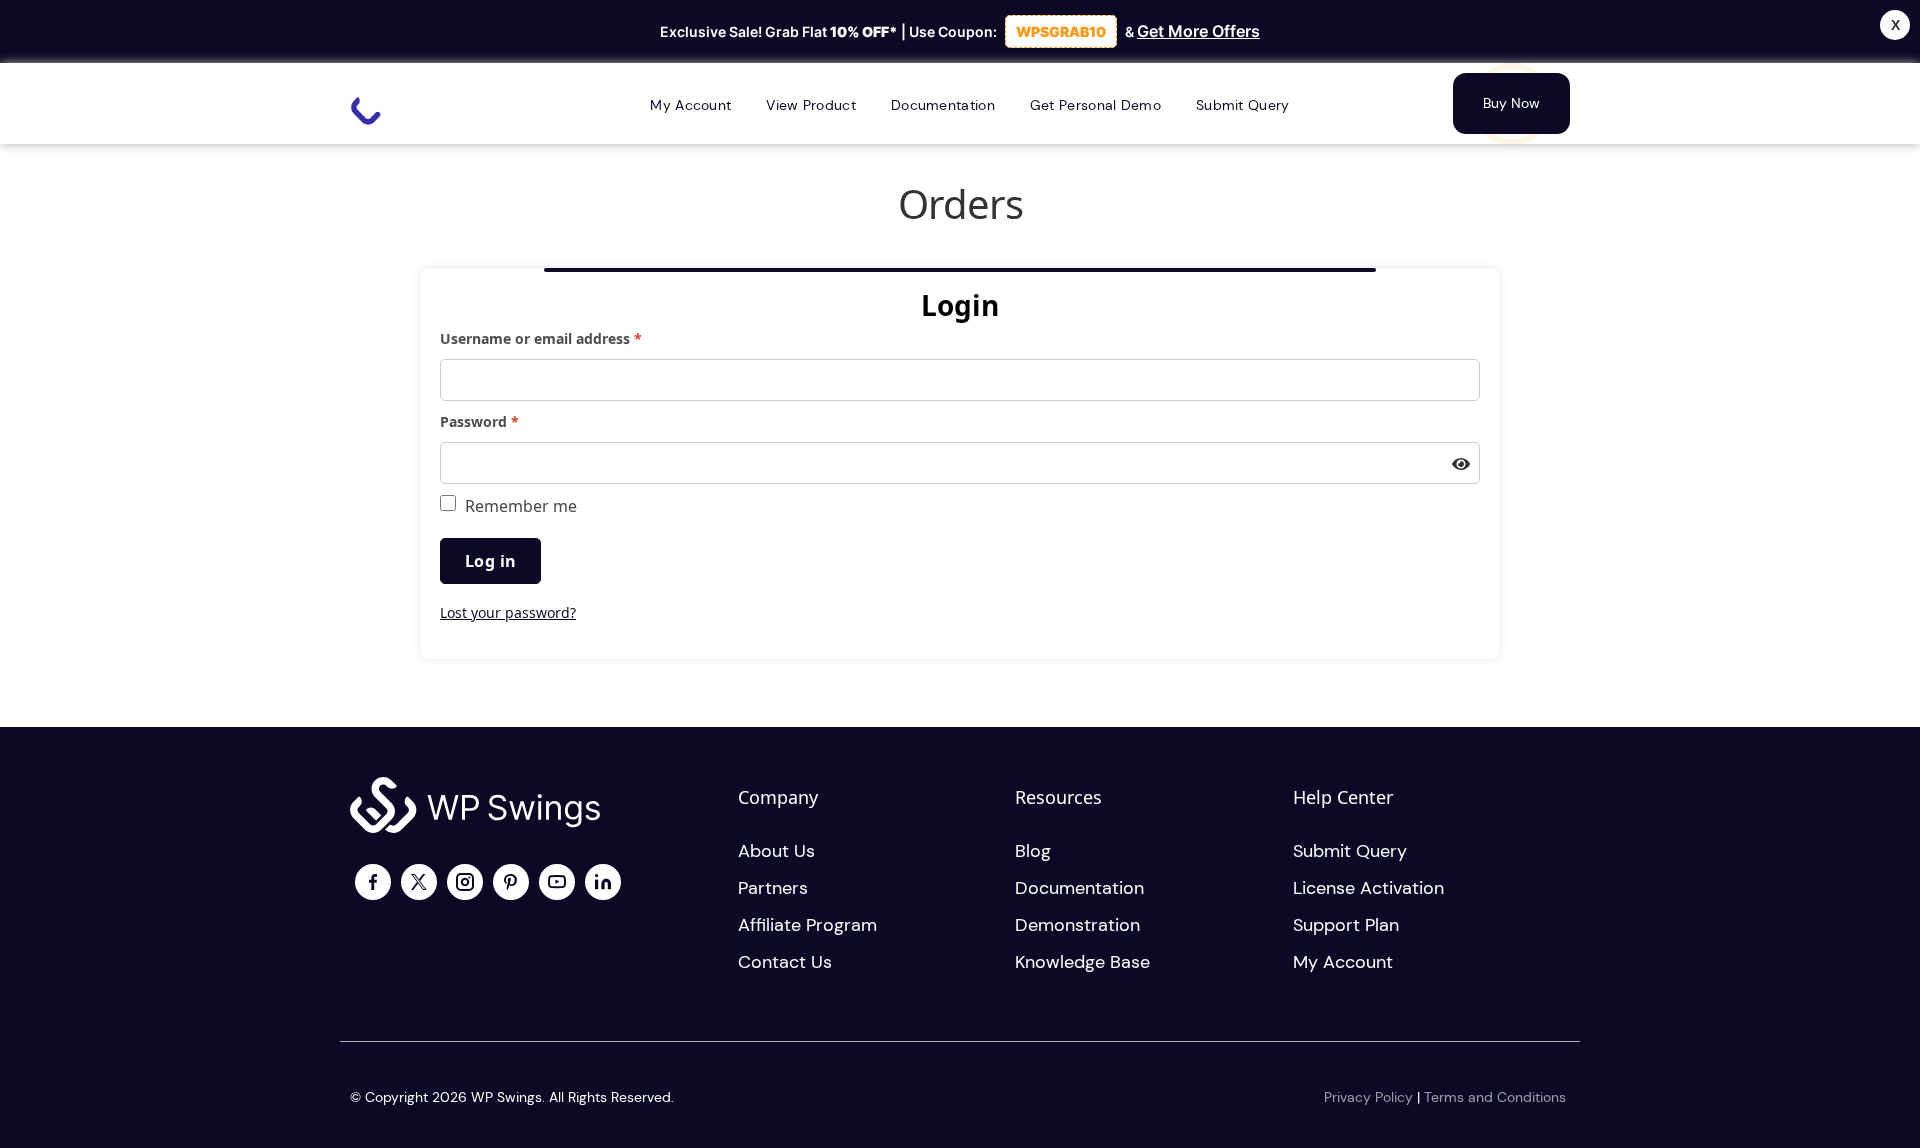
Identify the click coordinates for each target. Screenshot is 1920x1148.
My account (1343, 962)
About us (776, 851)
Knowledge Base (1082, 962)
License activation (1368, 888)
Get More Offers (1198, 31)
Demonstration (1077, 925)
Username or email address (571, 338)
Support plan (1346, 925)
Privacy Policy (1368, 1097)
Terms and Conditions (1495, 1097)
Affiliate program (807, 925)
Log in (490, 561)
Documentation (1079, 888)
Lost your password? (508, 612)
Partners (773, 888)
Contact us (785, 962)
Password (510, 421)
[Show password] (1461, 465)
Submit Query (1350, 851)
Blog (1033, 851)
